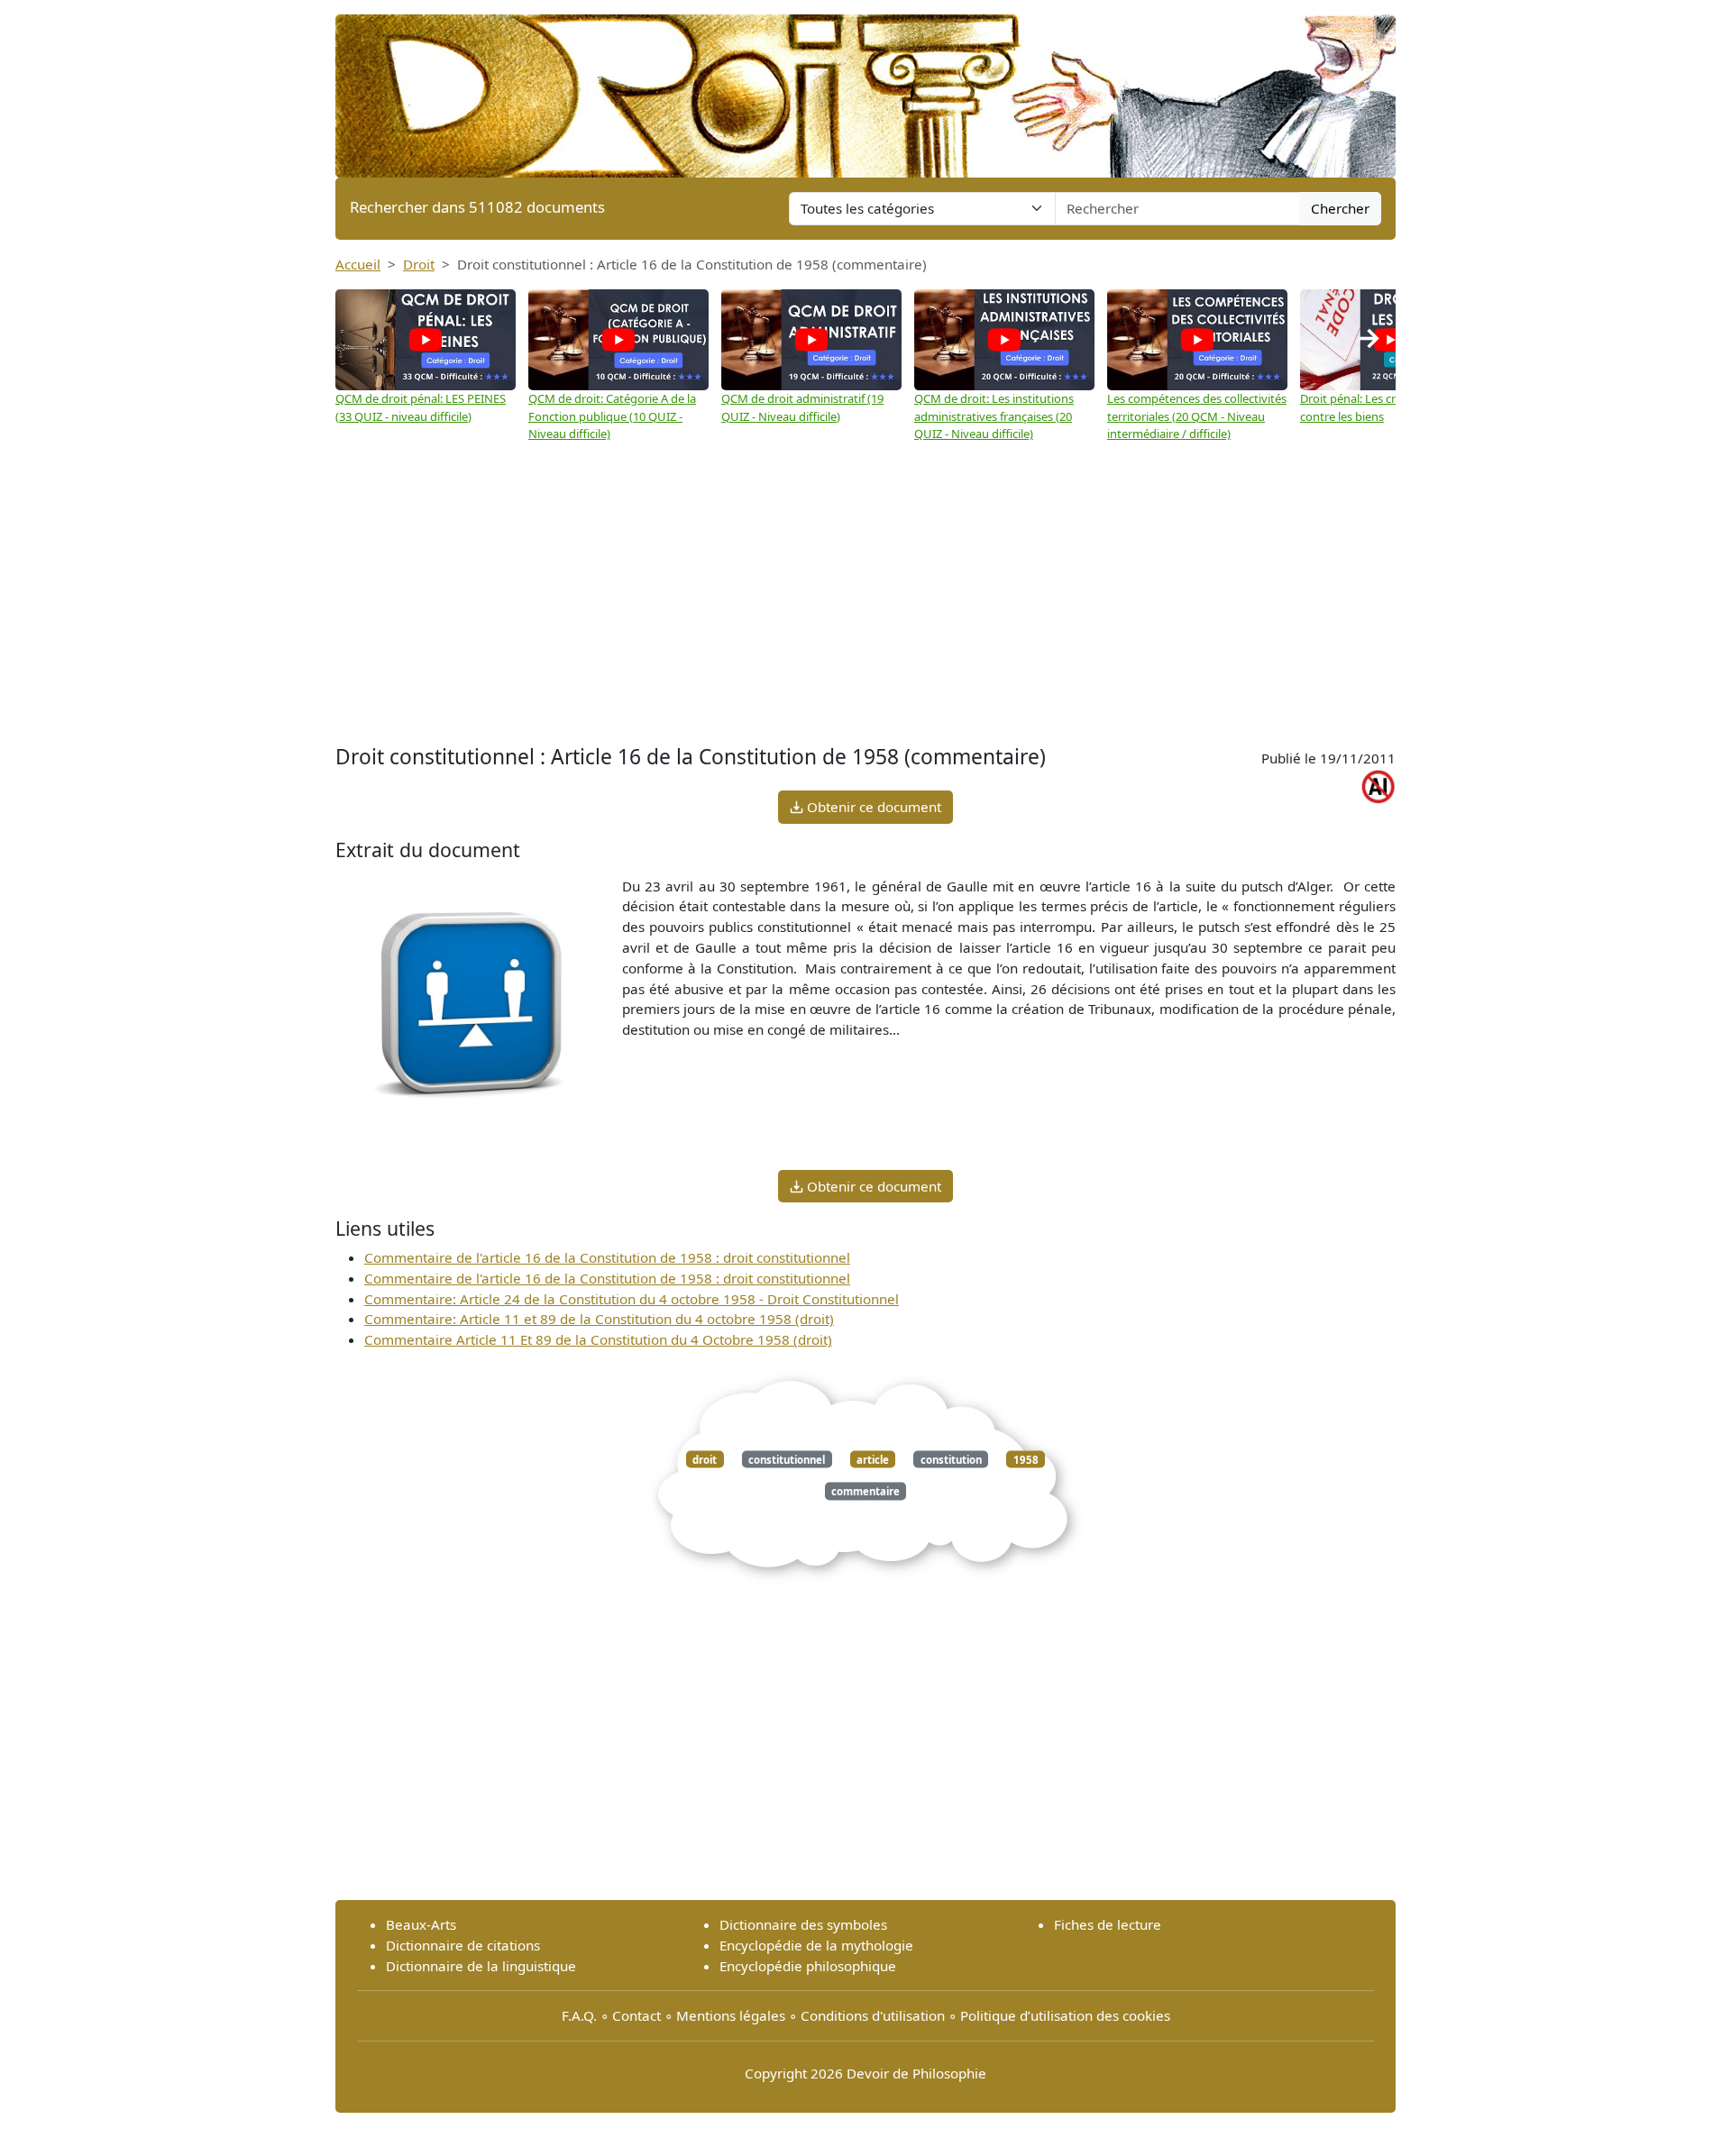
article (873, 1459)
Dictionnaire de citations (463, 1945)
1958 (1026, 1459)
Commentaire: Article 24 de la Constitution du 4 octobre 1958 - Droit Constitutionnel (632, 1299)
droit (705, 1459)
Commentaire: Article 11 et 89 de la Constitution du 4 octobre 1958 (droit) (599, 1319)
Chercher (1340, 208)
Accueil (358, 264)
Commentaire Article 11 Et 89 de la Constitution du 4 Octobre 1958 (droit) (598, 1339)
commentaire (865, 1491)
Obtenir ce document (872, 807)
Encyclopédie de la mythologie (816, 1945)
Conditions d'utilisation (873, 2015)
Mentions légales (731, 2015)
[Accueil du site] (865, 87)
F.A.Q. (579, 2015)
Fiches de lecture (1108, 1924)
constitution (951, 1459)
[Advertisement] (865, 596)
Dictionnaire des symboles (803, 1924)
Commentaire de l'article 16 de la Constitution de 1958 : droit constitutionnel (607, 1257)
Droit (419, 264)
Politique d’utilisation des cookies (1065, 2015)
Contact (637, 2015)
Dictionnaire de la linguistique (481, 1966)
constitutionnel (787, 1459)
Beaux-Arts (421, 1924)
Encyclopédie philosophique (808, 1966)
